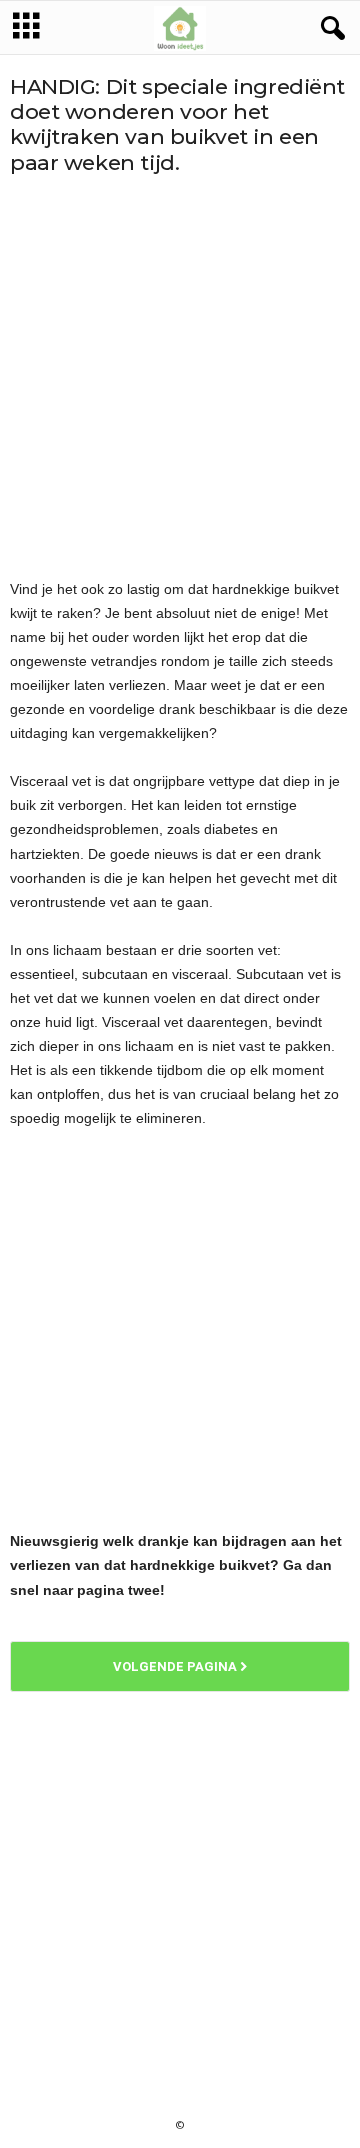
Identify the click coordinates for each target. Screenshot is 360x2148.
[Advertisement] (180, 376)
